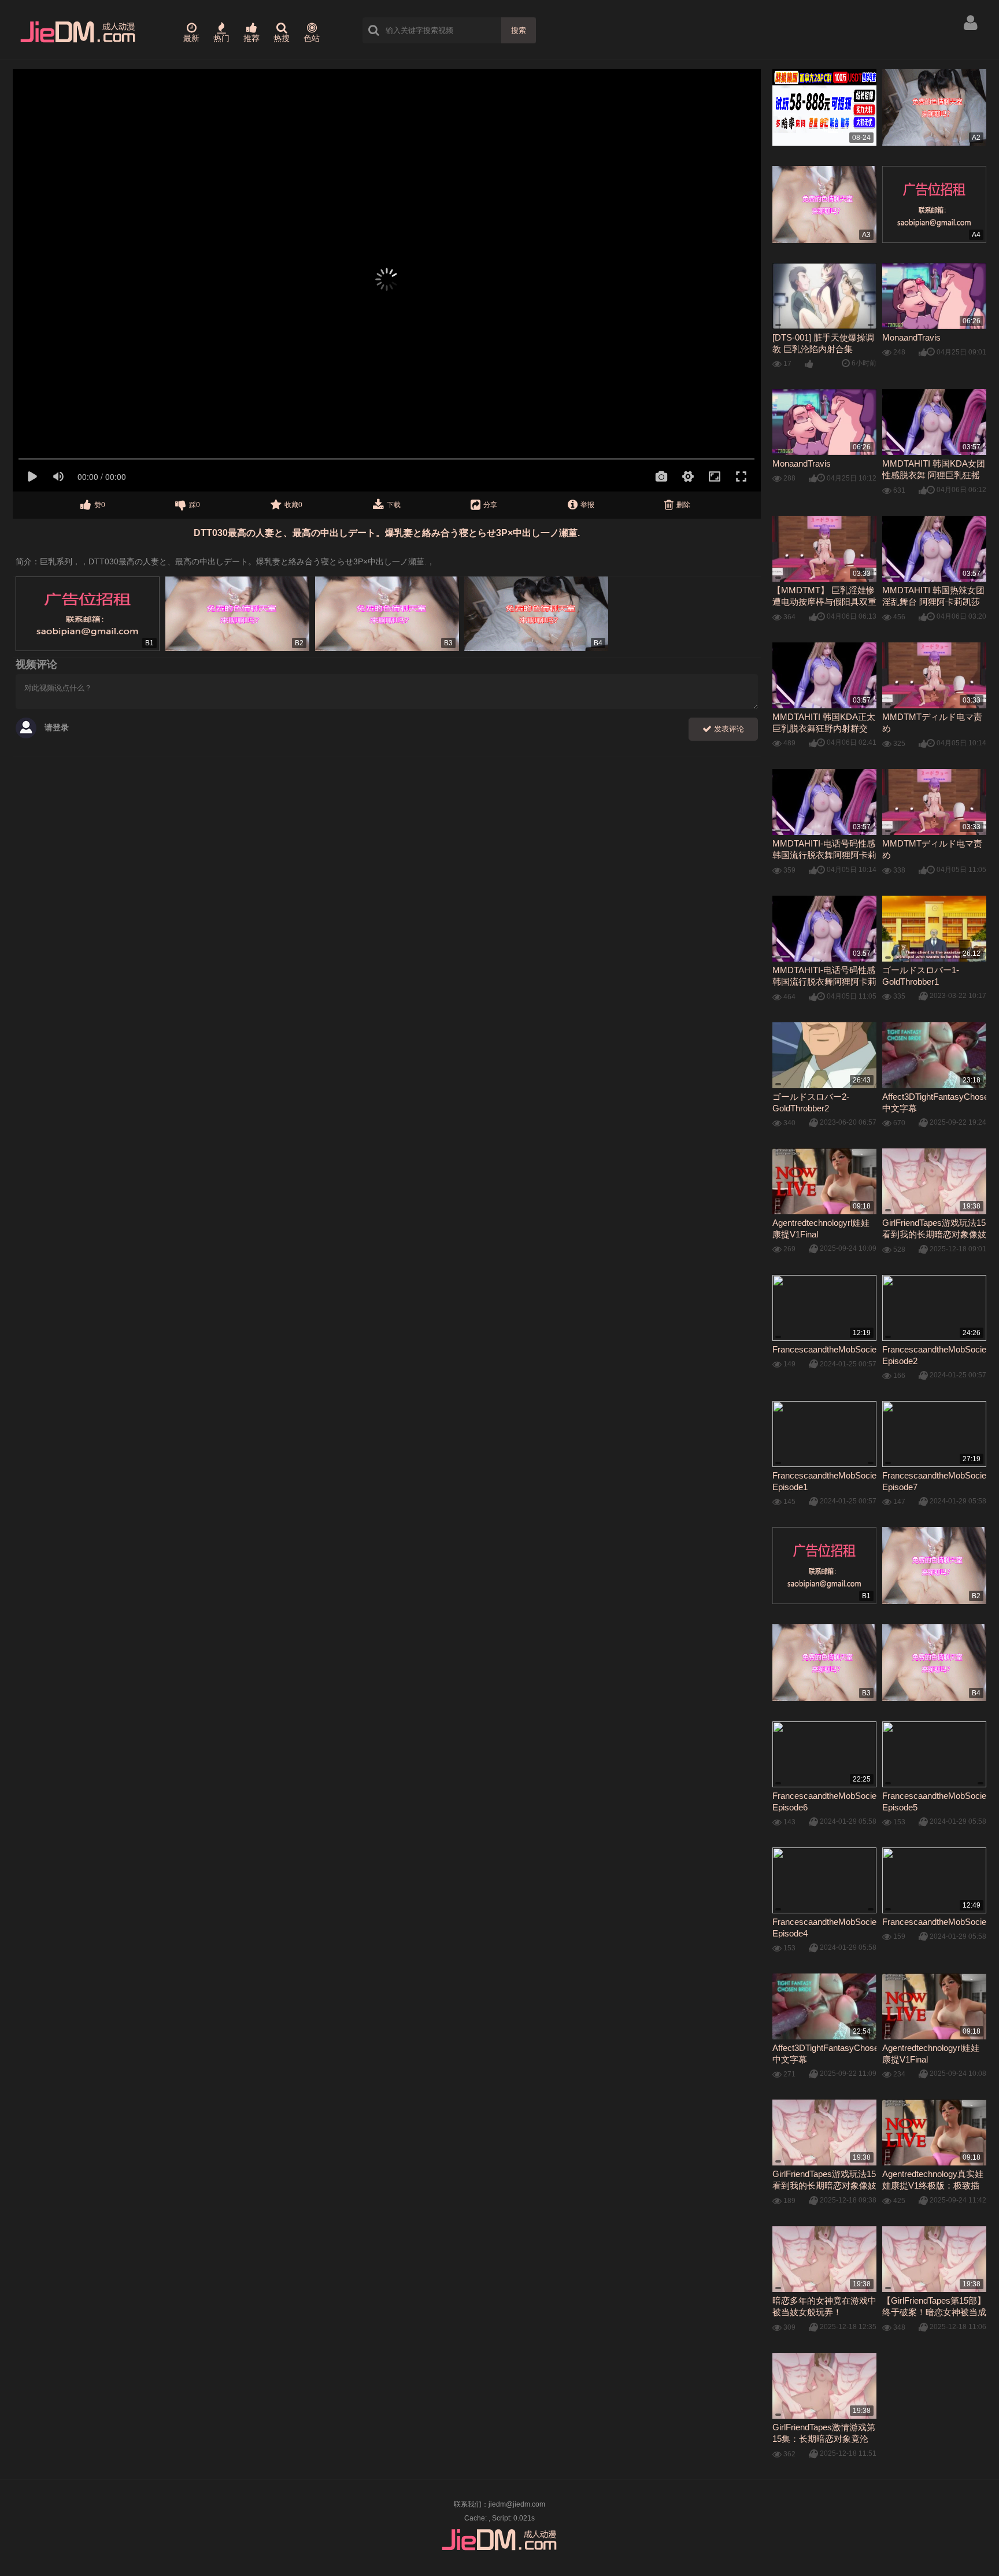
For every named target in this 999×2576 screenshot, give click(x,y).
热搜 (282, 38)
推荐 (251, 38)
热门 (221, 38)
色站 (312, 38)
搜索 (519, 30)
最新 (191, 38)
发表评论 (728, 729)
